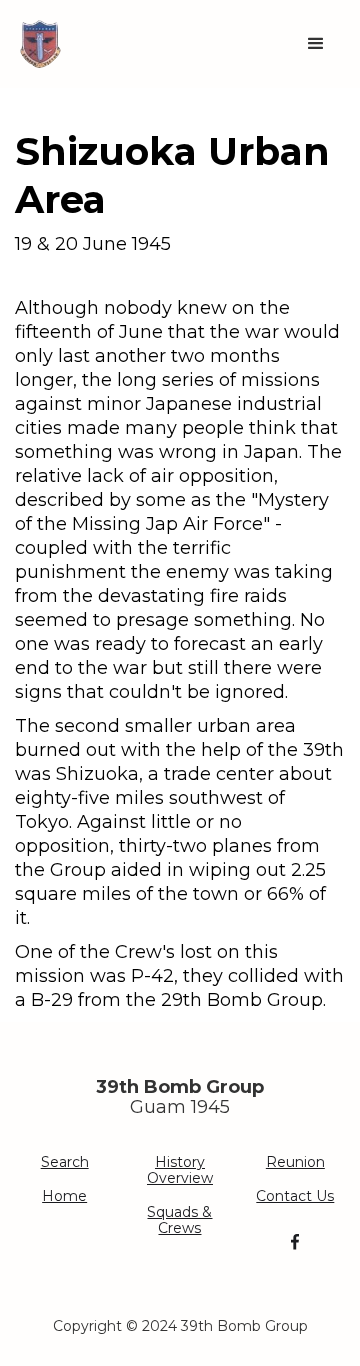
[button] (316, 44)
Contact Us (295, 1196)
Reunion (295, 1162)
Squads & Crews (179, 1220)
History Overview (180, 1170)
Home (64, 1196)
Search (65, 1162)
